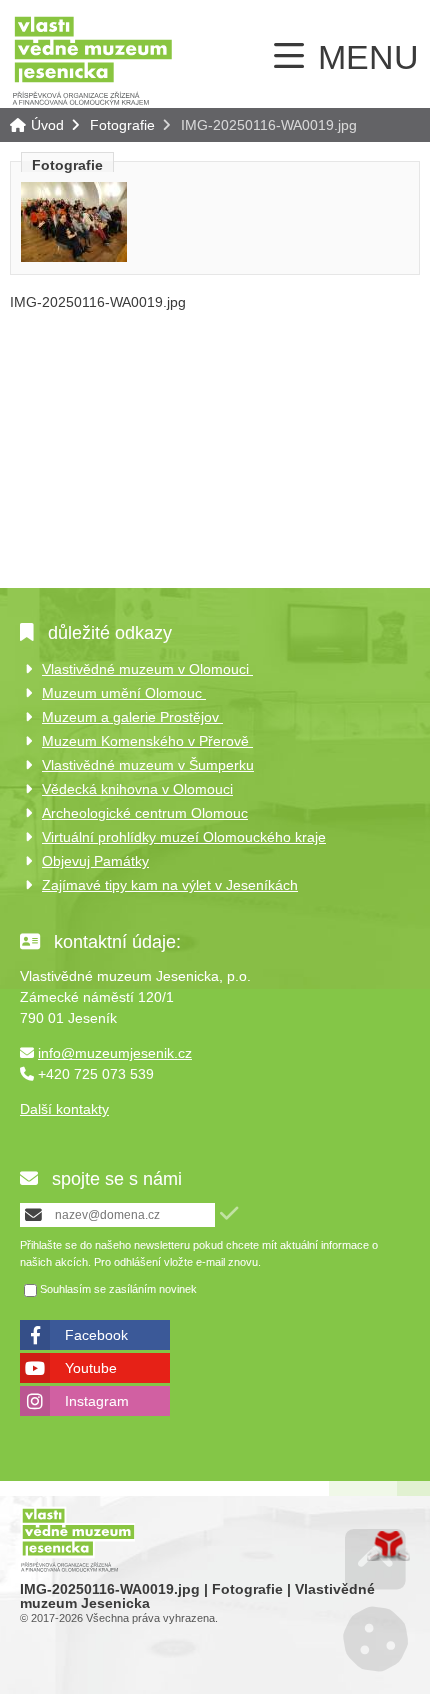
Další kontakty (64, 1109)
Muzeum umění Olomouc (124, 693)
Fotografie (122, 125)
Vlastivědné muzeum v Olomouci (147, 669)
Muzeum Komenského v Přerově (147, 741)
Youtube (91, 1368)
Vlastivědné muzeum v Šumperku (148, 765)
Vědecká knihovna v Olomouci (137, 789)
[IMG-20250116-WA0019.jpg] (74, 257)
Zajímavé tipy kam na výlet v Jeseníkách (170, 885)
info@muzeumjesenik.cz (115, 1053)
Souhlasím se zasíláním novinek (118, 1290)
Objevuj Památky (95, 861)
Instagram (97, 1401)
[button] (229, 1213)
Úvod (92, 59)
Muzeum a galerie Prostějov (132, 717)
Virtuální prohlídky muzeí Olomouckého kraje (184, 837)
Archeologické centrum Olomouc (145, 813)
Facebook (96, 1335)
